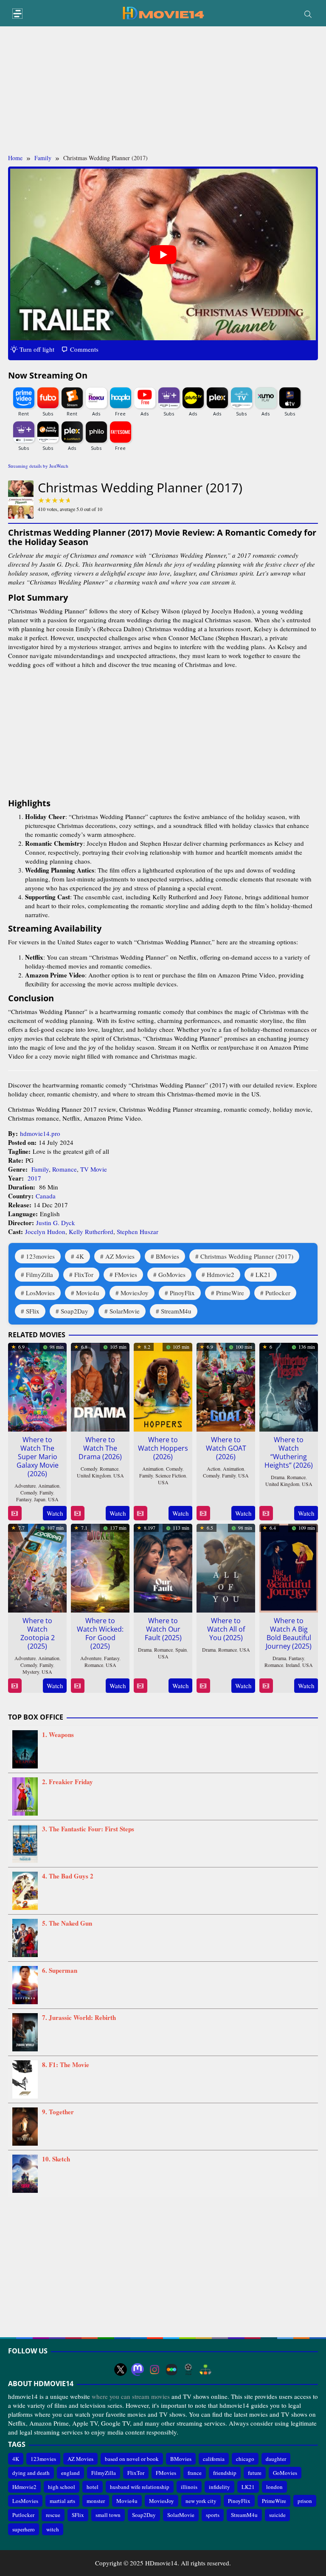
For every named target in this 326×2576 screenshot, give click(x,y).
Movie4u (88, 1293)
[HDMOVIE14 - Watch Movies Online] (163, 12)
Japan (40, 1499)
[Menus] (17, 14)
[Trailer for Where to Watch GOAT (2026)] (203, 1513)
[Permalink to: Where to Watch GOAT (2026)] (226, 1386)
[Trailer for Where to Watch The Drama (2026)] (77, 1513)
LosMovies (40, 1293)
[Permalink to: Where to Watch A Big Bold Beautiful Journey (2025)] (289, 1567)
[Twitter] (121, 2370)
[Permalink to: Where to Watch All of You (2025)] (226, 1567)
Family (40, 1169)
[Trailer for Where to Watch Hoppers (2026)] (140, 1513)
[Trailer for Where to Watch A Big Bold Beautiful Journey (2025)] (266, 1686)
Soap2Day (74, 1311)
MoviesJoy (135, 1293)
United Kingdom (94, 1475)
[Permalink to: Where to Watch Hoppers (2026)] (163, 1386)
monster (96, 2501)
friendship (225, 2473)
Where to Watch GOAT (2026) (226, 1448)
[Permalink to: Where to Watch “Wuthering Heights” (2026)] (289, 1386)
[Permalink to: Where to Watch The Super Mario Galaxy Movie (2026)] (37, 1386)
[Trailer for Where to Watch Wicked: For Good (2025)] (77, 1686)
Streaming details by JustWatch (38, 466)
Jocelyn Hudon (45, 1232)
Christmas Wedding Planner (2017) (247, 1256)
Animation (49, 1486)
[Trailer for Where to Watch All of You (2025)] (203, 1686)
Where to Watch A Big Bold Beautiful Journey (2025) (289, 1633)
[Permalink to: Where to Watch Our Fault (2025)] (163, 1567)
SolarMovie (125, 1311)
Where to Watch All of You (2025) (226, 1629)
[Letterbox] (171, 2370)
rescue (53, 2515)
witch (53, 2529)
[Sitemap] (205, 2370)
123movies (40, 1256)
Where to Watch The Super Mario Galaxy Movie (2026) (38, 1457)
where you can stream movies (131, 2396)
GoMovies (172, 1274)
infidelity (219, 2487)
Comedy (29, 1492)
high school (62, 2487)
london (274, 2487)
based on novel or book (132, 2459)
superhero (24, 2529)
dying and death (31, 2473)
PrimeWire (230, 1293)
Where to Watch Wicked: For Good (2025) (100, 1633)
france (195, 2473)
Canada (46, 1196)
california (214, 2459)
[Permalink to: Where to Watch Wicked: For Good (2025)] (100, 1567)
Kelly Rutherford (91, 1232)
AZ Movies (120, 1256)
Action (214, 1469)
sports (213, 2515)
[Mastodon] (138, 2370)
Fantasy (24, 1499)
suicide (277, 2515)
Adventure (25, 1486)
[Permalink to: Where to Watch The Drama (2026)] (100, 1386)
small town (108, 2515)
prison (305, 2501)
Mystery (31, 1672)
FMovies (126, 1274)
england (70, 2473)
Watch (55, 1513)
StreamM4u (176, 1311)
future (255, 2473)
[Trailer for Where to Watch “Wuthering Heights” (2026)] (266, 1513)
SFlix (33, 1311)
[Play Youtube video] (163, 255)
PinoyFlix (182, 1293)
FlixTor (84, 1274)
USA (53, 1499)
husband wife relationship (140, 2487)
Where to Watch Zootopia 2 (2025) (38, 1633)
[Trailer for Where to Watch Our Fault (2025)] (140, 1686)
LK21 (263, 1274)
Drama (278, 1477)
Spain (181, 1650)
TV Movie (94, 1169)
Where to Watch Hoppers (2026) (163, 1448)
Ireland (293, 1665)
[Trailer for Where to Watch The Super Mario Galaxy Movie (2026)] (15, 1513)
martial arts (62, 2501)
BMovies (167, 1256)
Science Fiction (171, 1475)
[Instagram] (155, 2370)
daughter (276, 2459)
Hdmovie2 (221, 1274)
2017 (34, 1178)
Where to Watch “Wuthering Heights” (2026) (289, 1452)
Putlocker (278, 1293)
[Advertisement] (163, 90)
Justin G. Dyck (56, 1223)
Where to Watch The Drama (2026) (100, 1448)
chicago (245, 2459)
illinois (189, 2487)
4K (80, 1256)
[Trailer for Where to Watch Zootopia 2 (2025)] (15, 1686)
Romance (65, 1169)
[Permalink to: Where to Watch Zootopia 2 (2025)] (37, 1567)
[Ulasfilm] (188, 2370)
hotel (93, 2487)
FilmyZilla (39, 1274)
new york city (201, 2501)
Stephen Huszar (138, 1232)
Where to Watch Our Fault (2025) (163, 1629)
